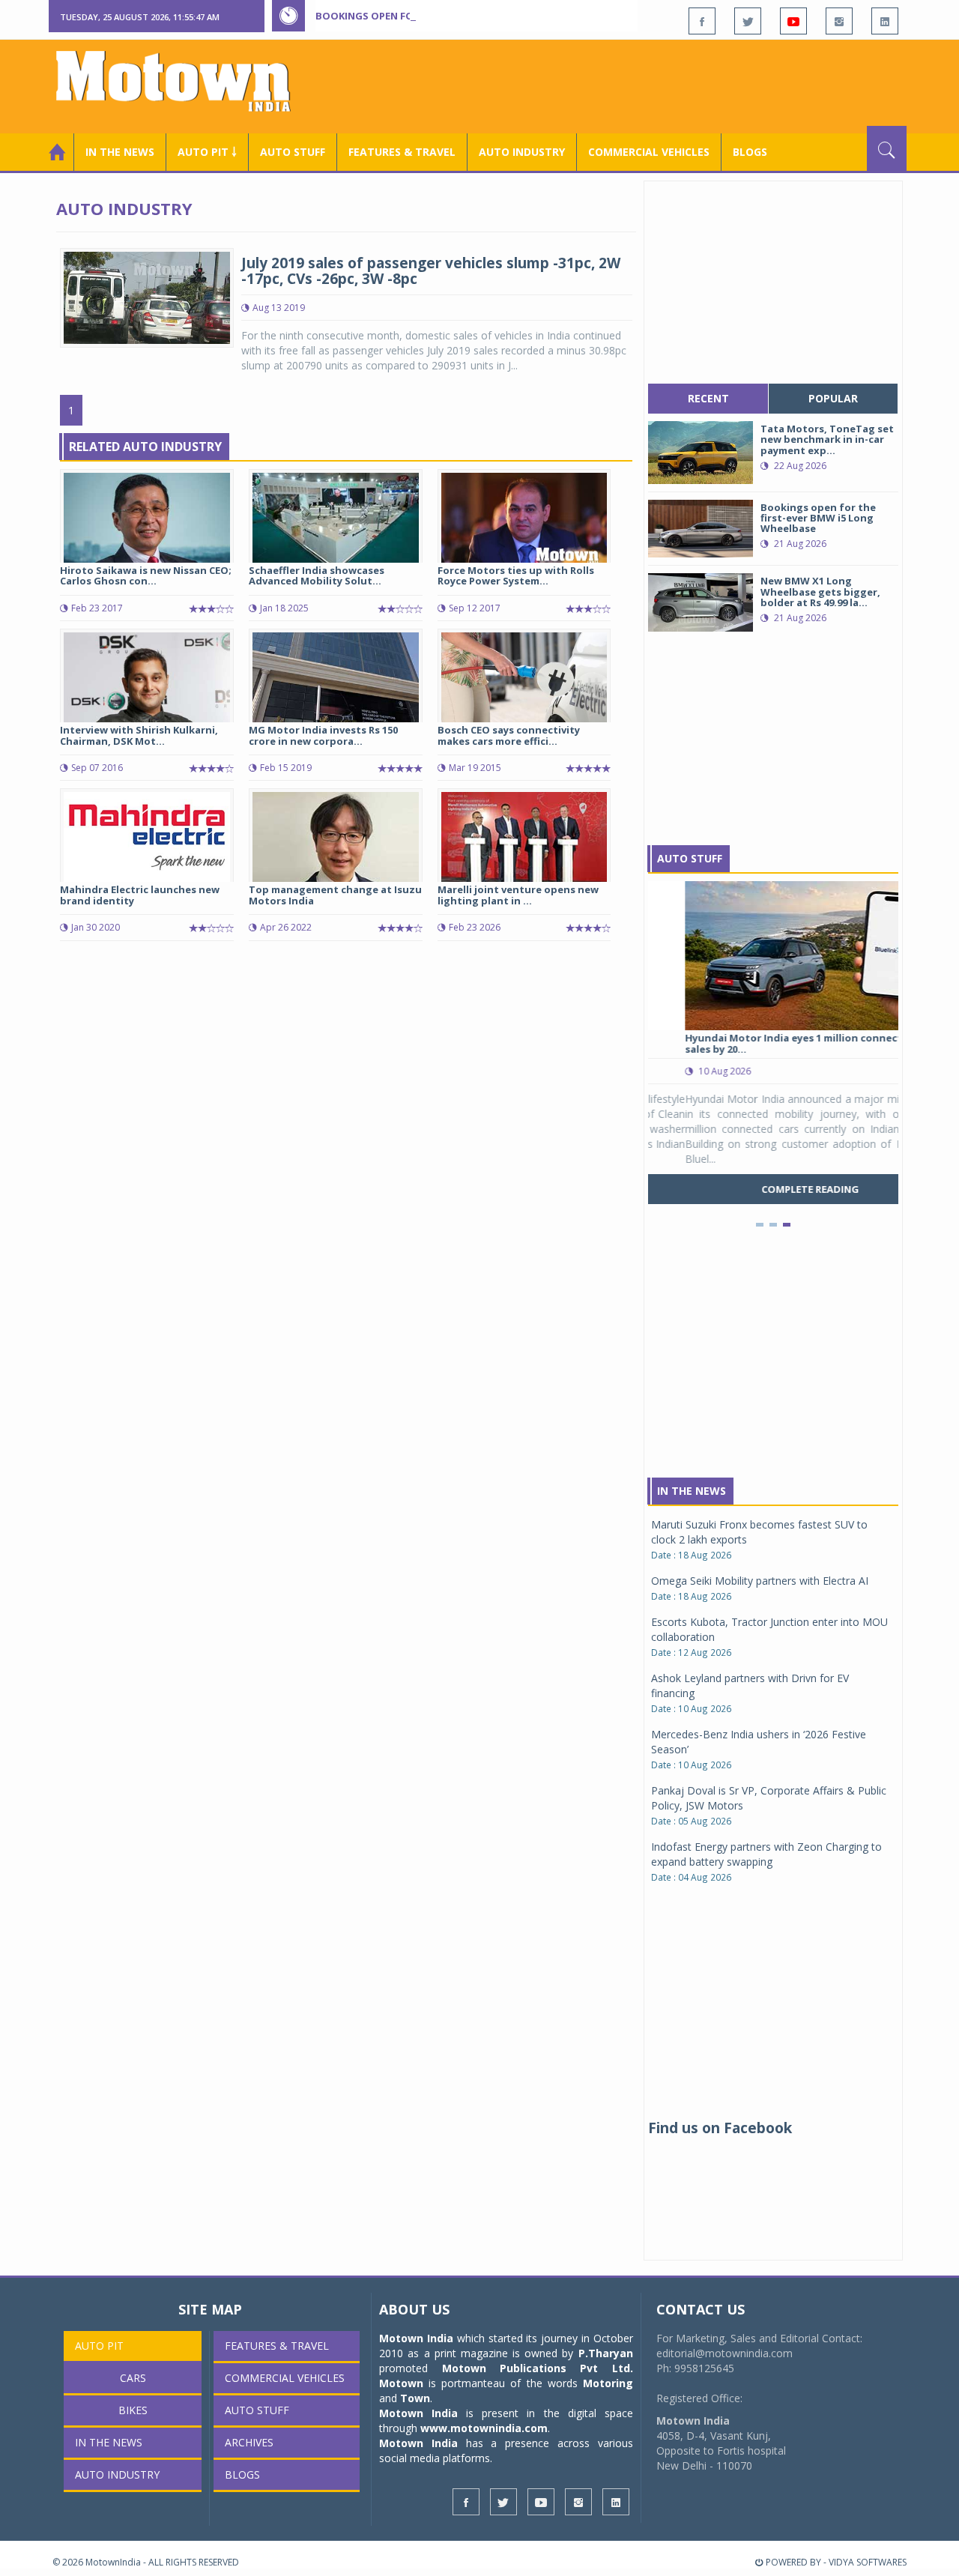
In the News (120, 152)
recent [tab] (708, 398)
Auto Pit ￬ (207, 152)
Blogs (750, 152)
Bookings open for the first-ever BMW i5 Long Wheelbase (471, 16)
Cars (133, 2378)
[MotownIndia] (183, 81)
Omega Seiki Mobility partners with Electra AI (760, 1581)
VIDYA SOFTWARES (868, 2562)
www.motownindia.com (484, 2428)
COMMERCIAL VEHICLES (649, 152)
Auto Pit (99, 2346)
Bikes (133, 2410)
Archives (249, 2442)
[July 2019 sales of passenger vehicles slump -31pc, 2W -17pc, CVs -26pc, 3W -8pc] (147, 296)
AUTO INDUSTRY (522, 152)
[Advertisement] (634, 85)
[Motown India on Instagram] (839, 21)
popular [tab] (833, 398)
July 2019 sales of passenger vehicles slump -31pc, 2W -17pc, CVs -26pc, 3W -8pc (431, 271)
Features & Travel (402, 152)
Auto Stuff (293, 152)
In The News (692, 1491)
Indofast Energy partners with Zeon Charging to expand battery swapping (766, 1854)
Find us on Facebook (720, 2128)
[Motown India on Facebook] (702, 21)
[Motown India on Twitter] (748, 21)
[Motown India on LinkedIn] (885, 21)
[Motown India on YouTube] (793, 21)
